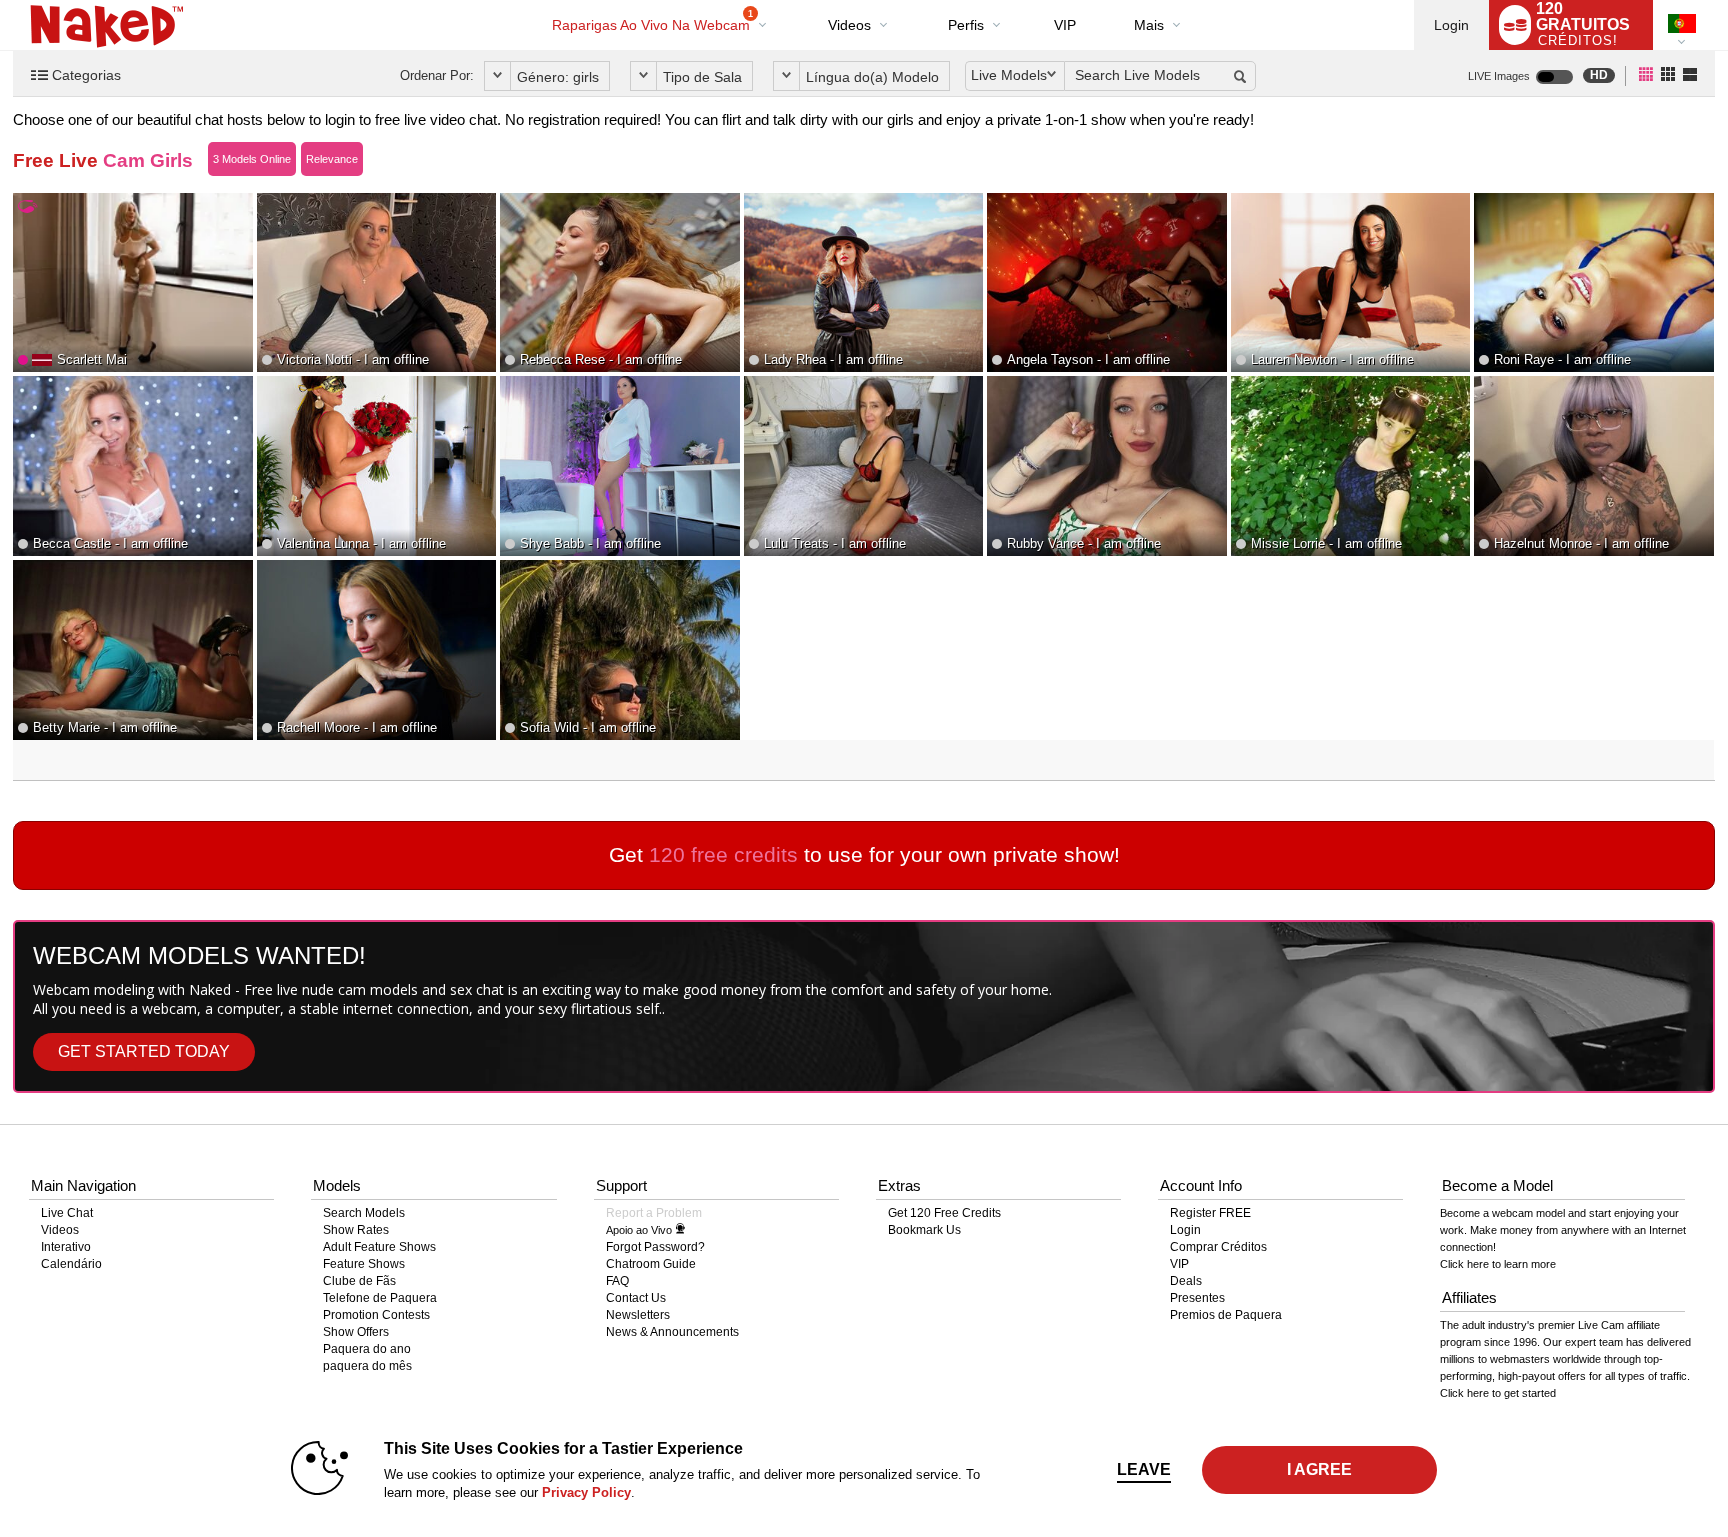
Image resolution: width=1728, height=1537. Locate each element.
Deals (1186, 1281)
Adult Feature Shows (379, 1247)
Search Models (364, 1213)
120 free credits (723, 854)
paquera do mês (367, 1366)
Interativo (66, 1247)
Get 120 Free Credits (944, 1213)
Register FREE (1210, 1213)
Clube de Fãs (359, 1281)
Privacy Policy (586, 1492)
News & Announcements (672, 1332)
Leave (1144, 1469)
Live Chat (67, 1213)
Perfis (966, 25)
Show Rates (356, 1230)
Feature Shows (364, 1264)
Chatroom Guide (651, 1264)
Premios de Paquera (1226, 1315)
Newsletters (638, 1315)
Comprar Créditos (1218, 1247)
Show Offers (356, 1332)
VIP (1065, 25)
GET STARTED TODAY (144, 1051)
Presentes (1197, 1298)
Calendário (71, 1264)
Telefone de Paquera (380, 1298)
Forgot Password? (655, 1247)
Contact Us (636, 1298)
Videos (849, 25)
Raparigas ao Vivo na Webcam (652, 21)
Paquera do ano (367, 1349)
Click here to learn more (1498, 1264)
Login (1451, 25)
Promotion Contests (376, 1315)
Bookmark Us (924, 1230)
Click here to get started (1498, 1393)
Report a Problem (654, 1213)
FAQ (617, 1281)
